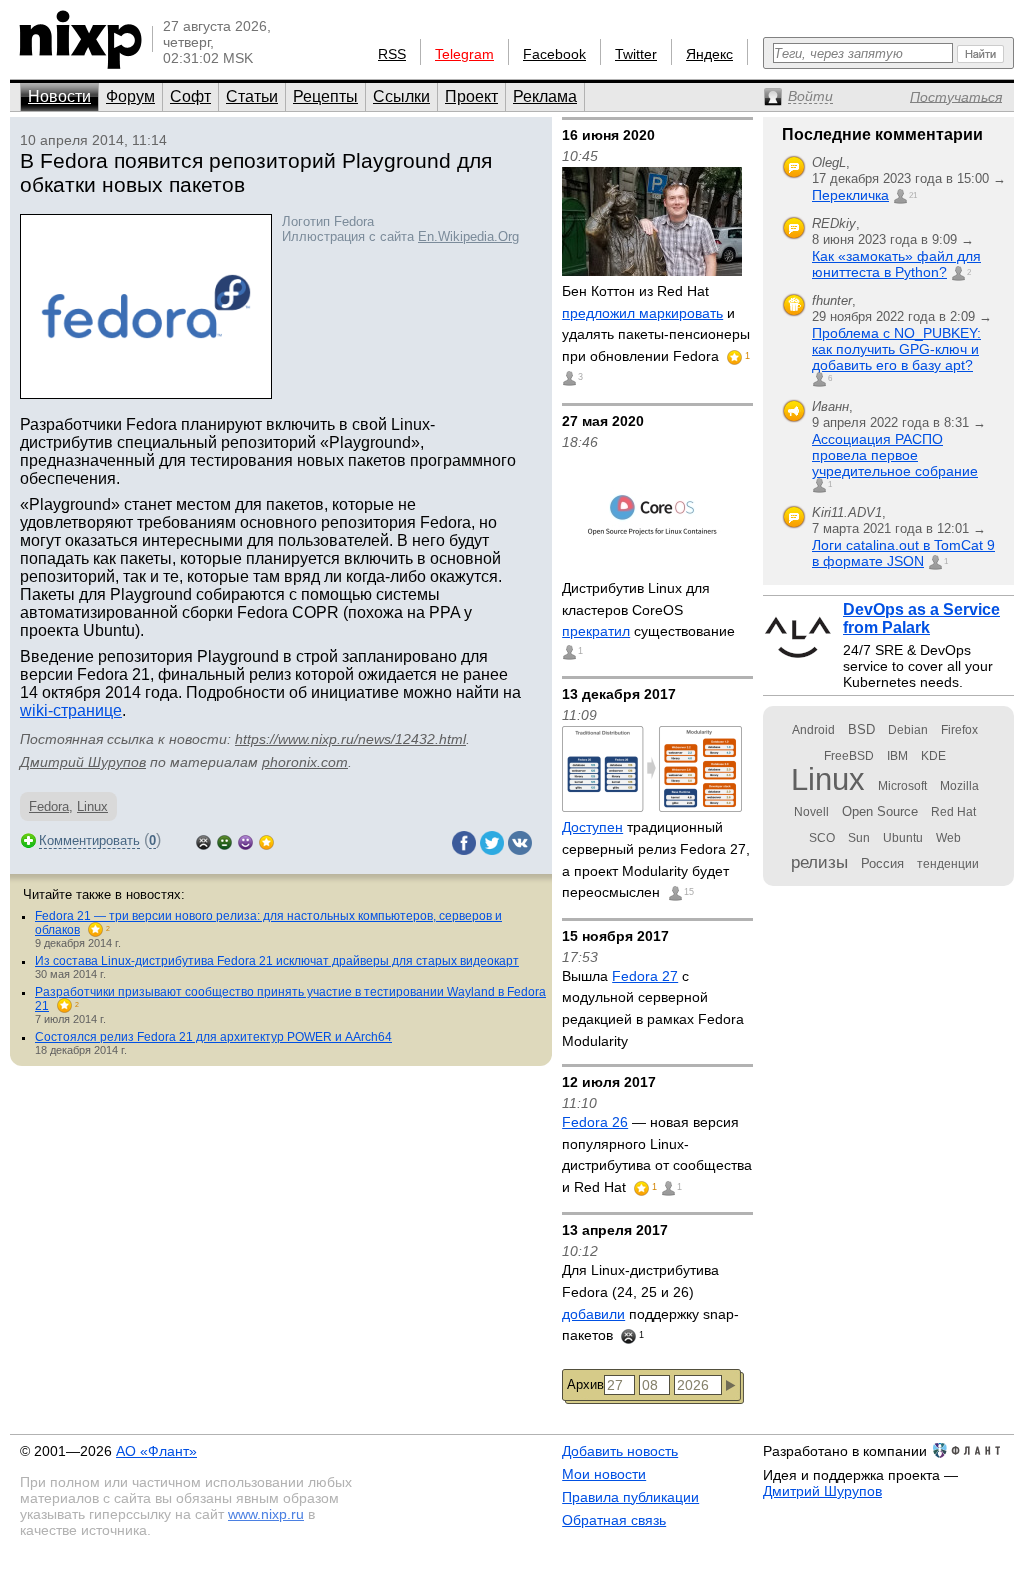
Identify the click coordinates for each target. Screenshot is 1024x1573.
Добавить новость (620, 1451)
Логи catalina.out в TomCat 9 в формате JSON (903, 553)
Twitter (636, 54)
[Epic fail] (203, 840)
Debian (908, 730)
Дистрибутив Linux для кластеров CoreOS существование (648, 609)
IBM (897, 756)
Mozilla (959, 786)
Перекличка (850, 195)
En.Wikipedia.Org (468, 236)
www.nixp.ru (266, 1514)
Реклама (545, 96)
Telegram (464, 54)
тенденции (948, 864)
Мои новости (604, 1474)
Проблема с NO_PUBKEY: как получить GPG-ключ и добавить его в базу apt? (896, 349)
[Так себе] (224, 840)
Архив (585, 1384)
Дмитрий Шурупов (83, 762)
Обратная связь (614, 1520)
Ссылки (401, 96)
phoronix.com (305, 762)
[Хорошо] (245, 840)
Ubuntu (903, 838)
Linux (92, 806)
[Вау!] (266, 840)
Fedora (49, 806)
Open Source (880, 811)
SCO (822, 838)
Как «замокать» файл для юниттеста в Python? (896, 264)
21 (913, 195)
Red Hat (953, 812)
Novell (811, 812)
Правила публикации (630, 1497)
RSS (392, 54)
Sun (859, 838)
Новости (59, 96)
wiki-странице (71, 710)
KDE (933, 756)
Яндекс (709, 54)
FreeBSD (849, 756)
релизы (819, 862)
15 (689, 892)
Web (948, 838)
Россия (882, 863)
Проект (471, 96)
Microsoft (902, 786)
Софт (190, 96)
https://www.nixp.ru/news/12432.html (350, 739)
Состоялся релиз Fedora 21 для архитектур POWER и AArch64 (213, 1037)
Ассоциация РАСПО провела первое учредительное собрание (895, 455)
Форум (130, 96)
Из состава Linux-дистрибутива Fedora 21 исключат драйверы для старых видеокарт (277, 961)
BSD (861, 729)
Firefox (959, 730)
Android (813, 730)
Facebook (554, 54)
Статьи (252, 96)
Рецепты (325, 96)
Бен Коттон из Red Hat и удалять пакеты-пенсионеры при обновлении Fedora (656, 323)
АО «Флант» (156, 1451)
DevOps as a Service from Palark (921, 618)
